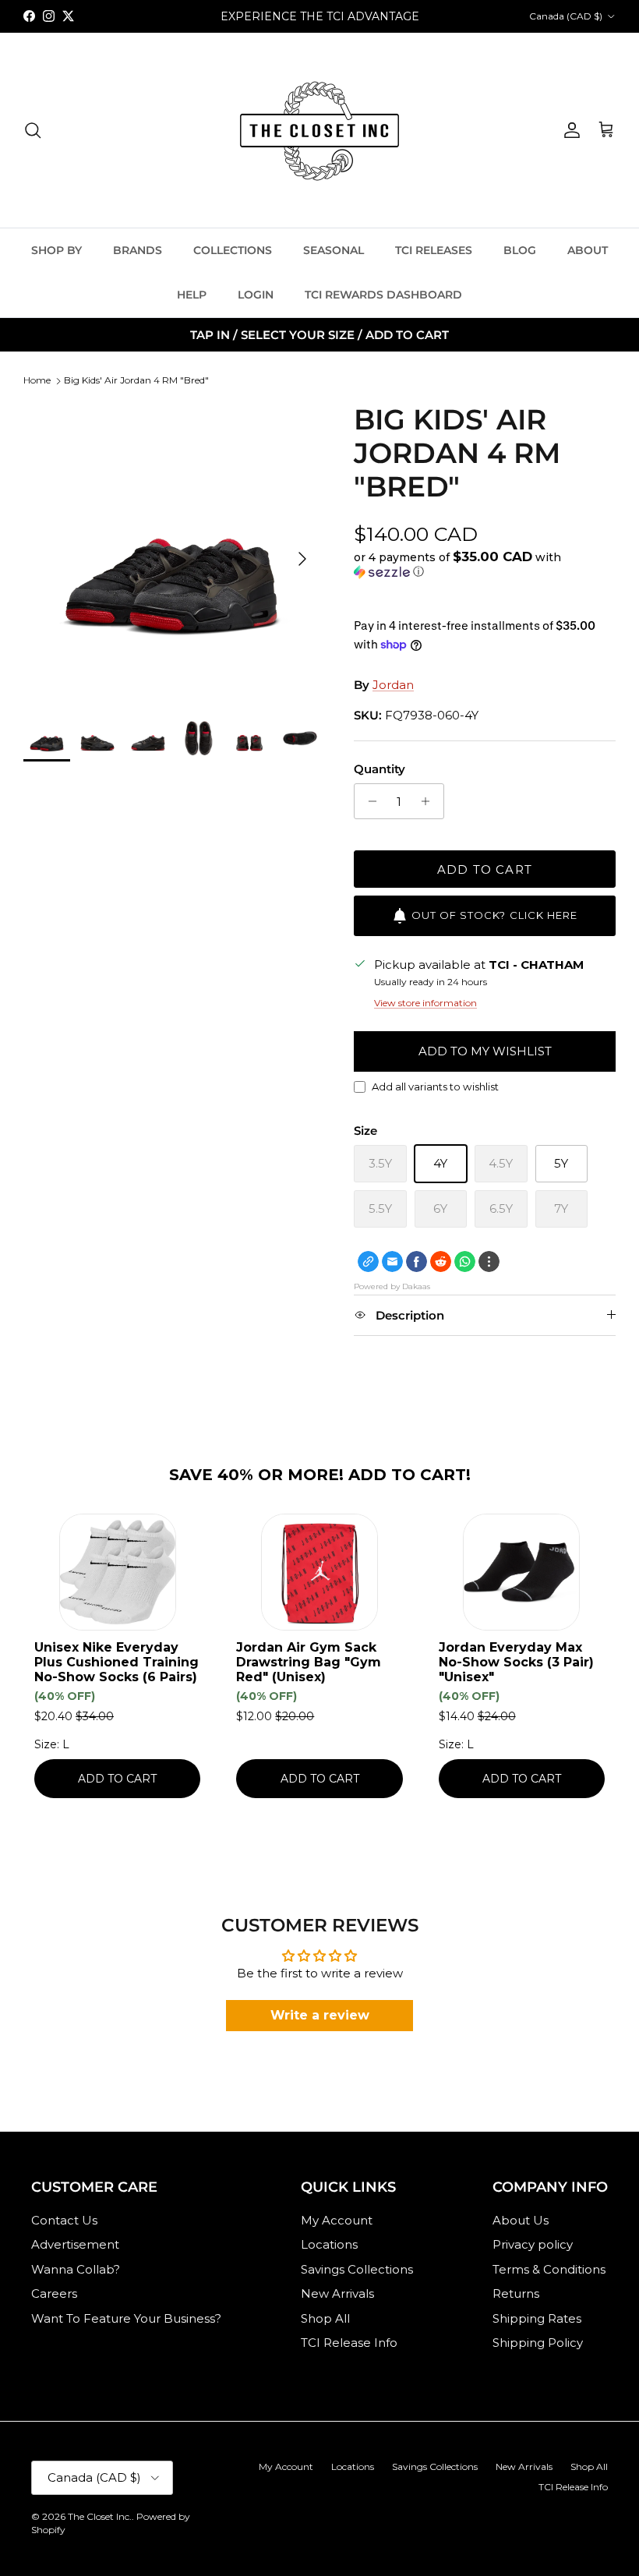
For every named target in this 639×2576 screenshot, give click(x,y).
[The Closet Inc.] (319, 130)
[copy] (368, 1261)
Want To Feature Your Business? (126, 2318)
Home (37, 380)
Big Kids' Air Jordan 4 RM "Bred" (136, 380)
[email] (392, 1261)
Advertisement (75, 2244)
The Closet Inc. (100, 2516)
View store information (425, 1003)
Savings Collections (357, 2269)
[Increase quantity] (430, 801)
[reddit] (441, 1261)
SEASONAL (334, 250)
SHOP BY (56, 250)
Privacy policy (533, 2244)
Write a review (320, 2015)
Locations (329, 2244)
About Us (521, 2220)
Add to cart (485, 869)
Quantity (380, 769)
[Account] (569, 130)
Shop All (325, 2318)
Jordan (393, 685)
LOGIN (256, 295)
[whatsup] (465, 1261)
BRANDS (138, 250)
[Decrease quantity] (368, 801)
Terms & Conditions (549, 2269)
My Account (337, 2220)
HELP (192, 295)
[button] (481, 564)
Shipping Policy (538, 2343)
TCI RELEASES (434, 250)
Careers (54, 2293)
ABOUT (588, 250)
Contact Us (64, 2220)
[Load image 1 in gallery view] (171, 551)
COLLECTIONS (233, 250)
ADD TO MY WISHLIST (485, 1051)
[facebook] (417, 1261)
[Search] (33, 130)
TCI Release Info (349, 2343)
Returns (516, 2293)
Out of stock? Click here (494, 915)
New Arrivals (337, 2293)
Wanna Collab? (76, 2269)
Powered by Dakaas (392, 1286)
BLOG (520, 250)
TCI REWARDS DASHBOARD (383, 295)
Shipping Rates (537, 2318)
